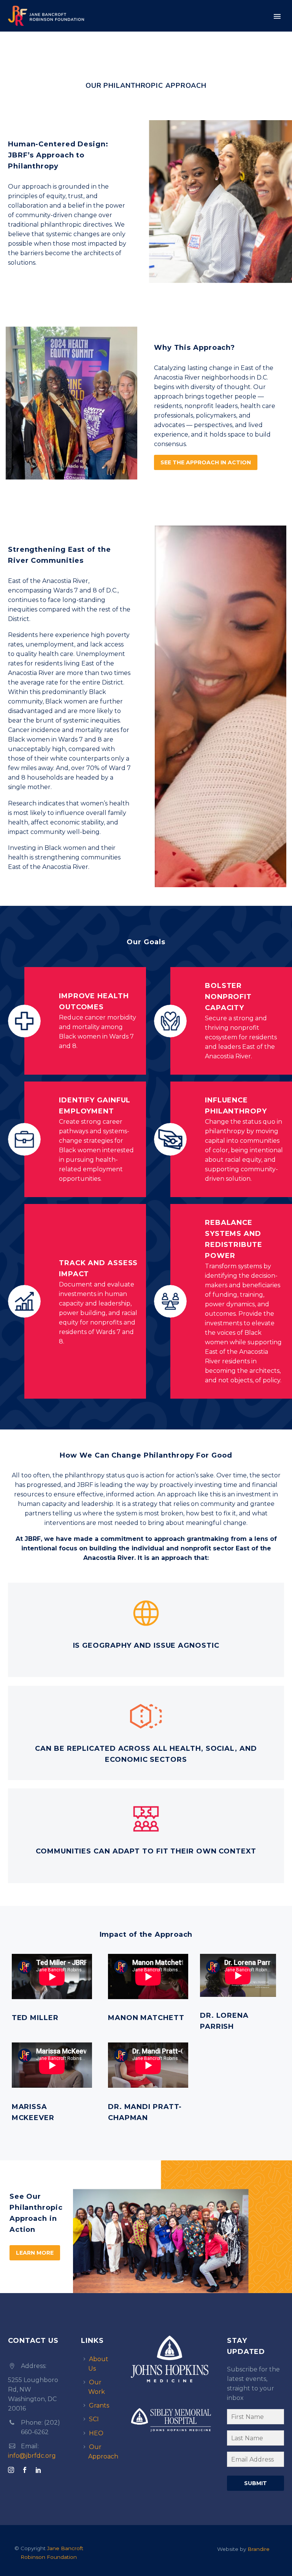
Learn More (35, 2253)
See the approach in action (206, 462)
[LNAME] (255, 2439)
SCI (94, 2419)
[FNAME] (255, 2418)
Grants (99, 2405)
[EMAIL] (255, 2461)
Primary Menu (277, 16)
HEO (96, 2433)
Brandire (259, 2549)
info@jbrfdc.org (32, 2456)
